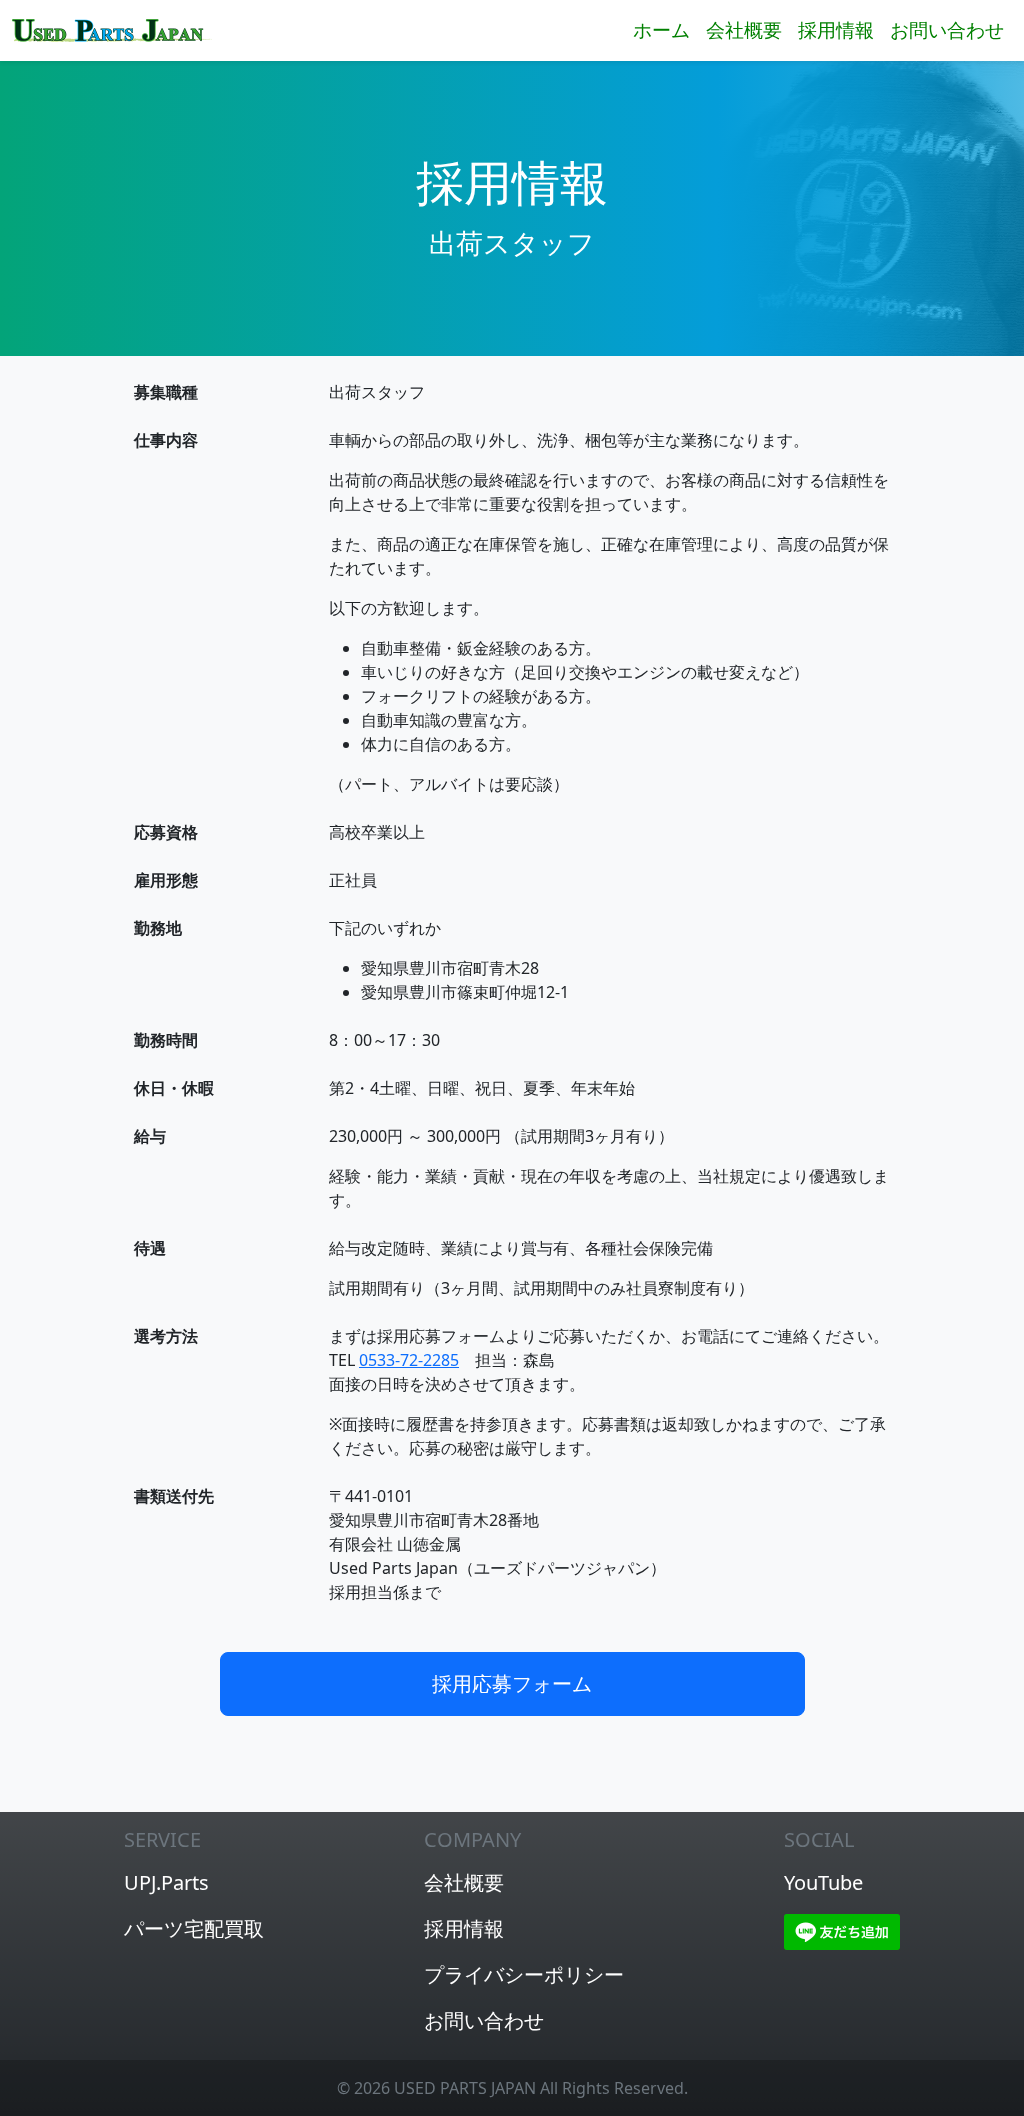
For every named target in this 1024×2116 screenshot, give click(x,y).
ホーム (661, 29)
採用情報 (836, 29)
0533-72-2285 (409, 1360)
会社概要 (744, 29)
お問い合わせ (947, 29)
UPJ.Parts (166, 1882)
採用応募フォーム (512, 1683)
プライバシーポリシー (524, 1974)
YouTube (823, 1882)
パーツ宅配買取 (194, 1928)
